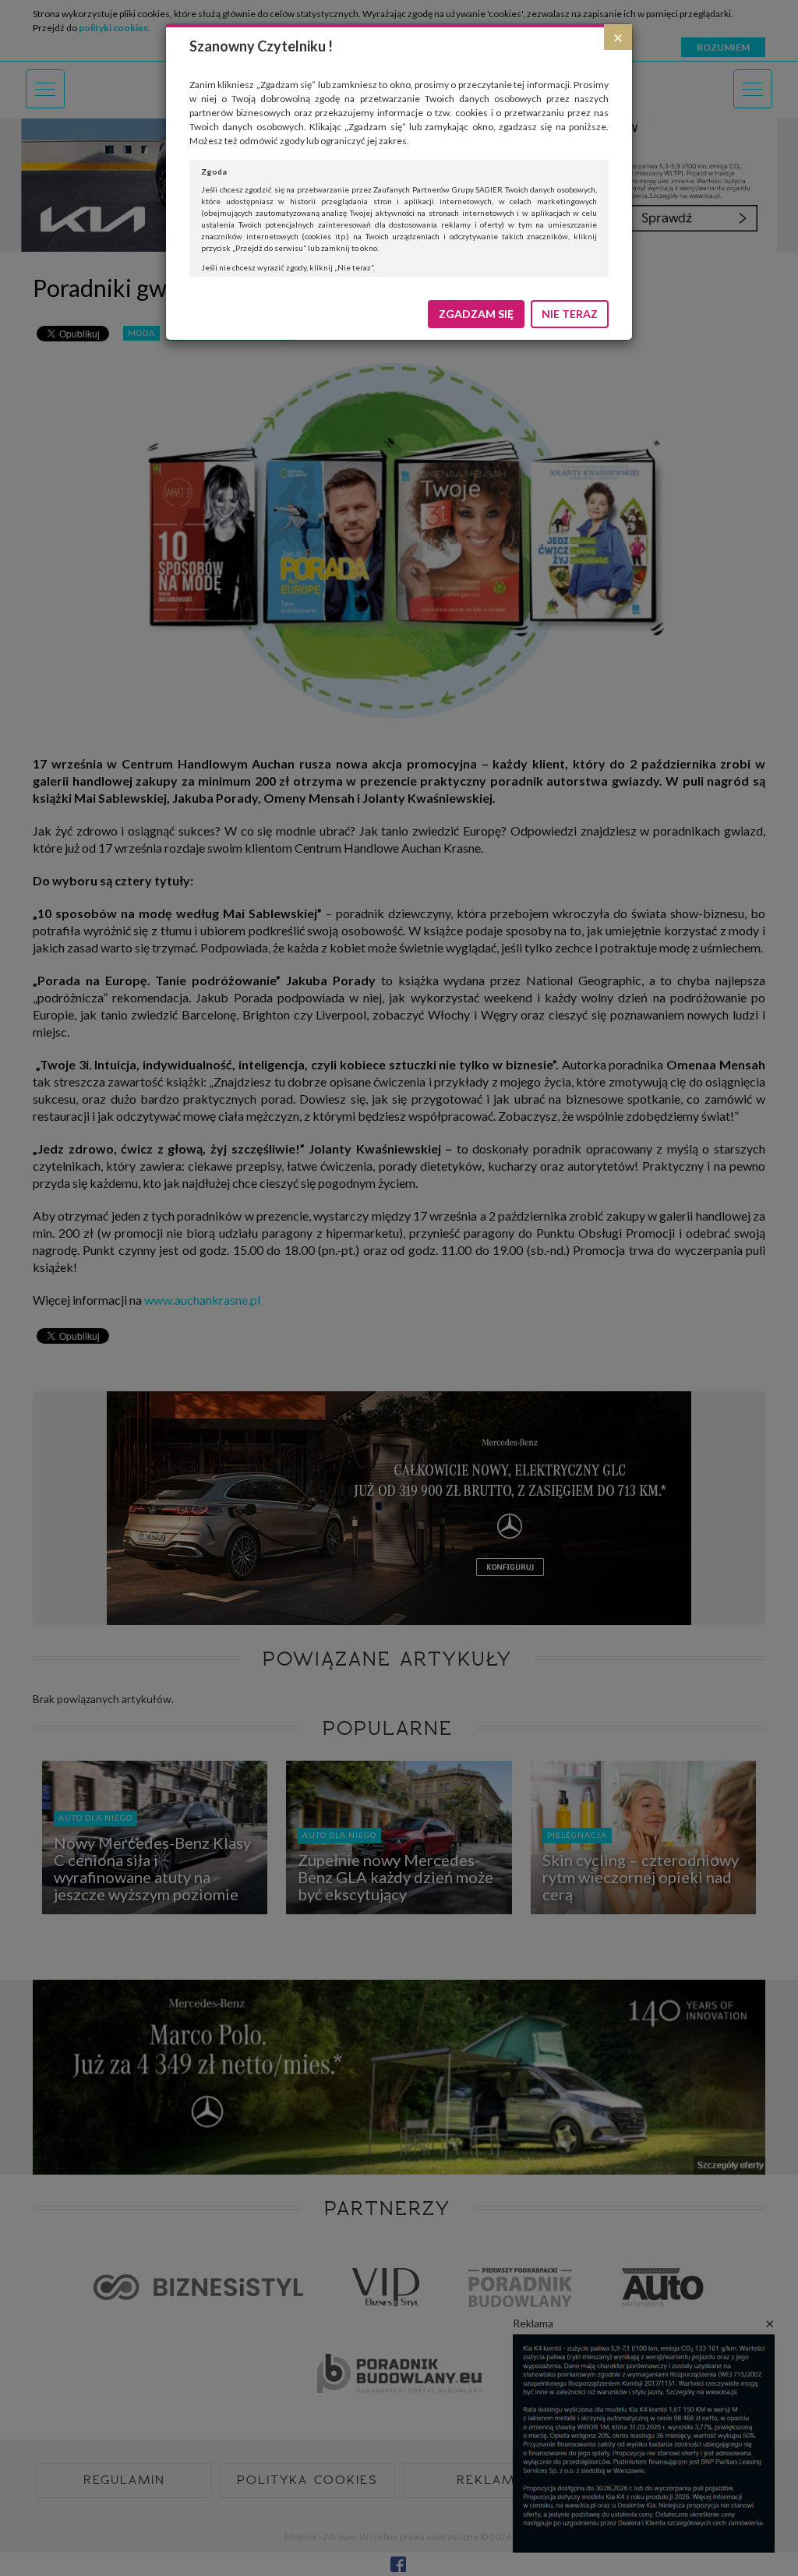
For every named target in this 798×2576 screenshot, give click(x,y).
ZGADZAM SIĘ (476, 314)
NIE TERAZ (570, 314)
